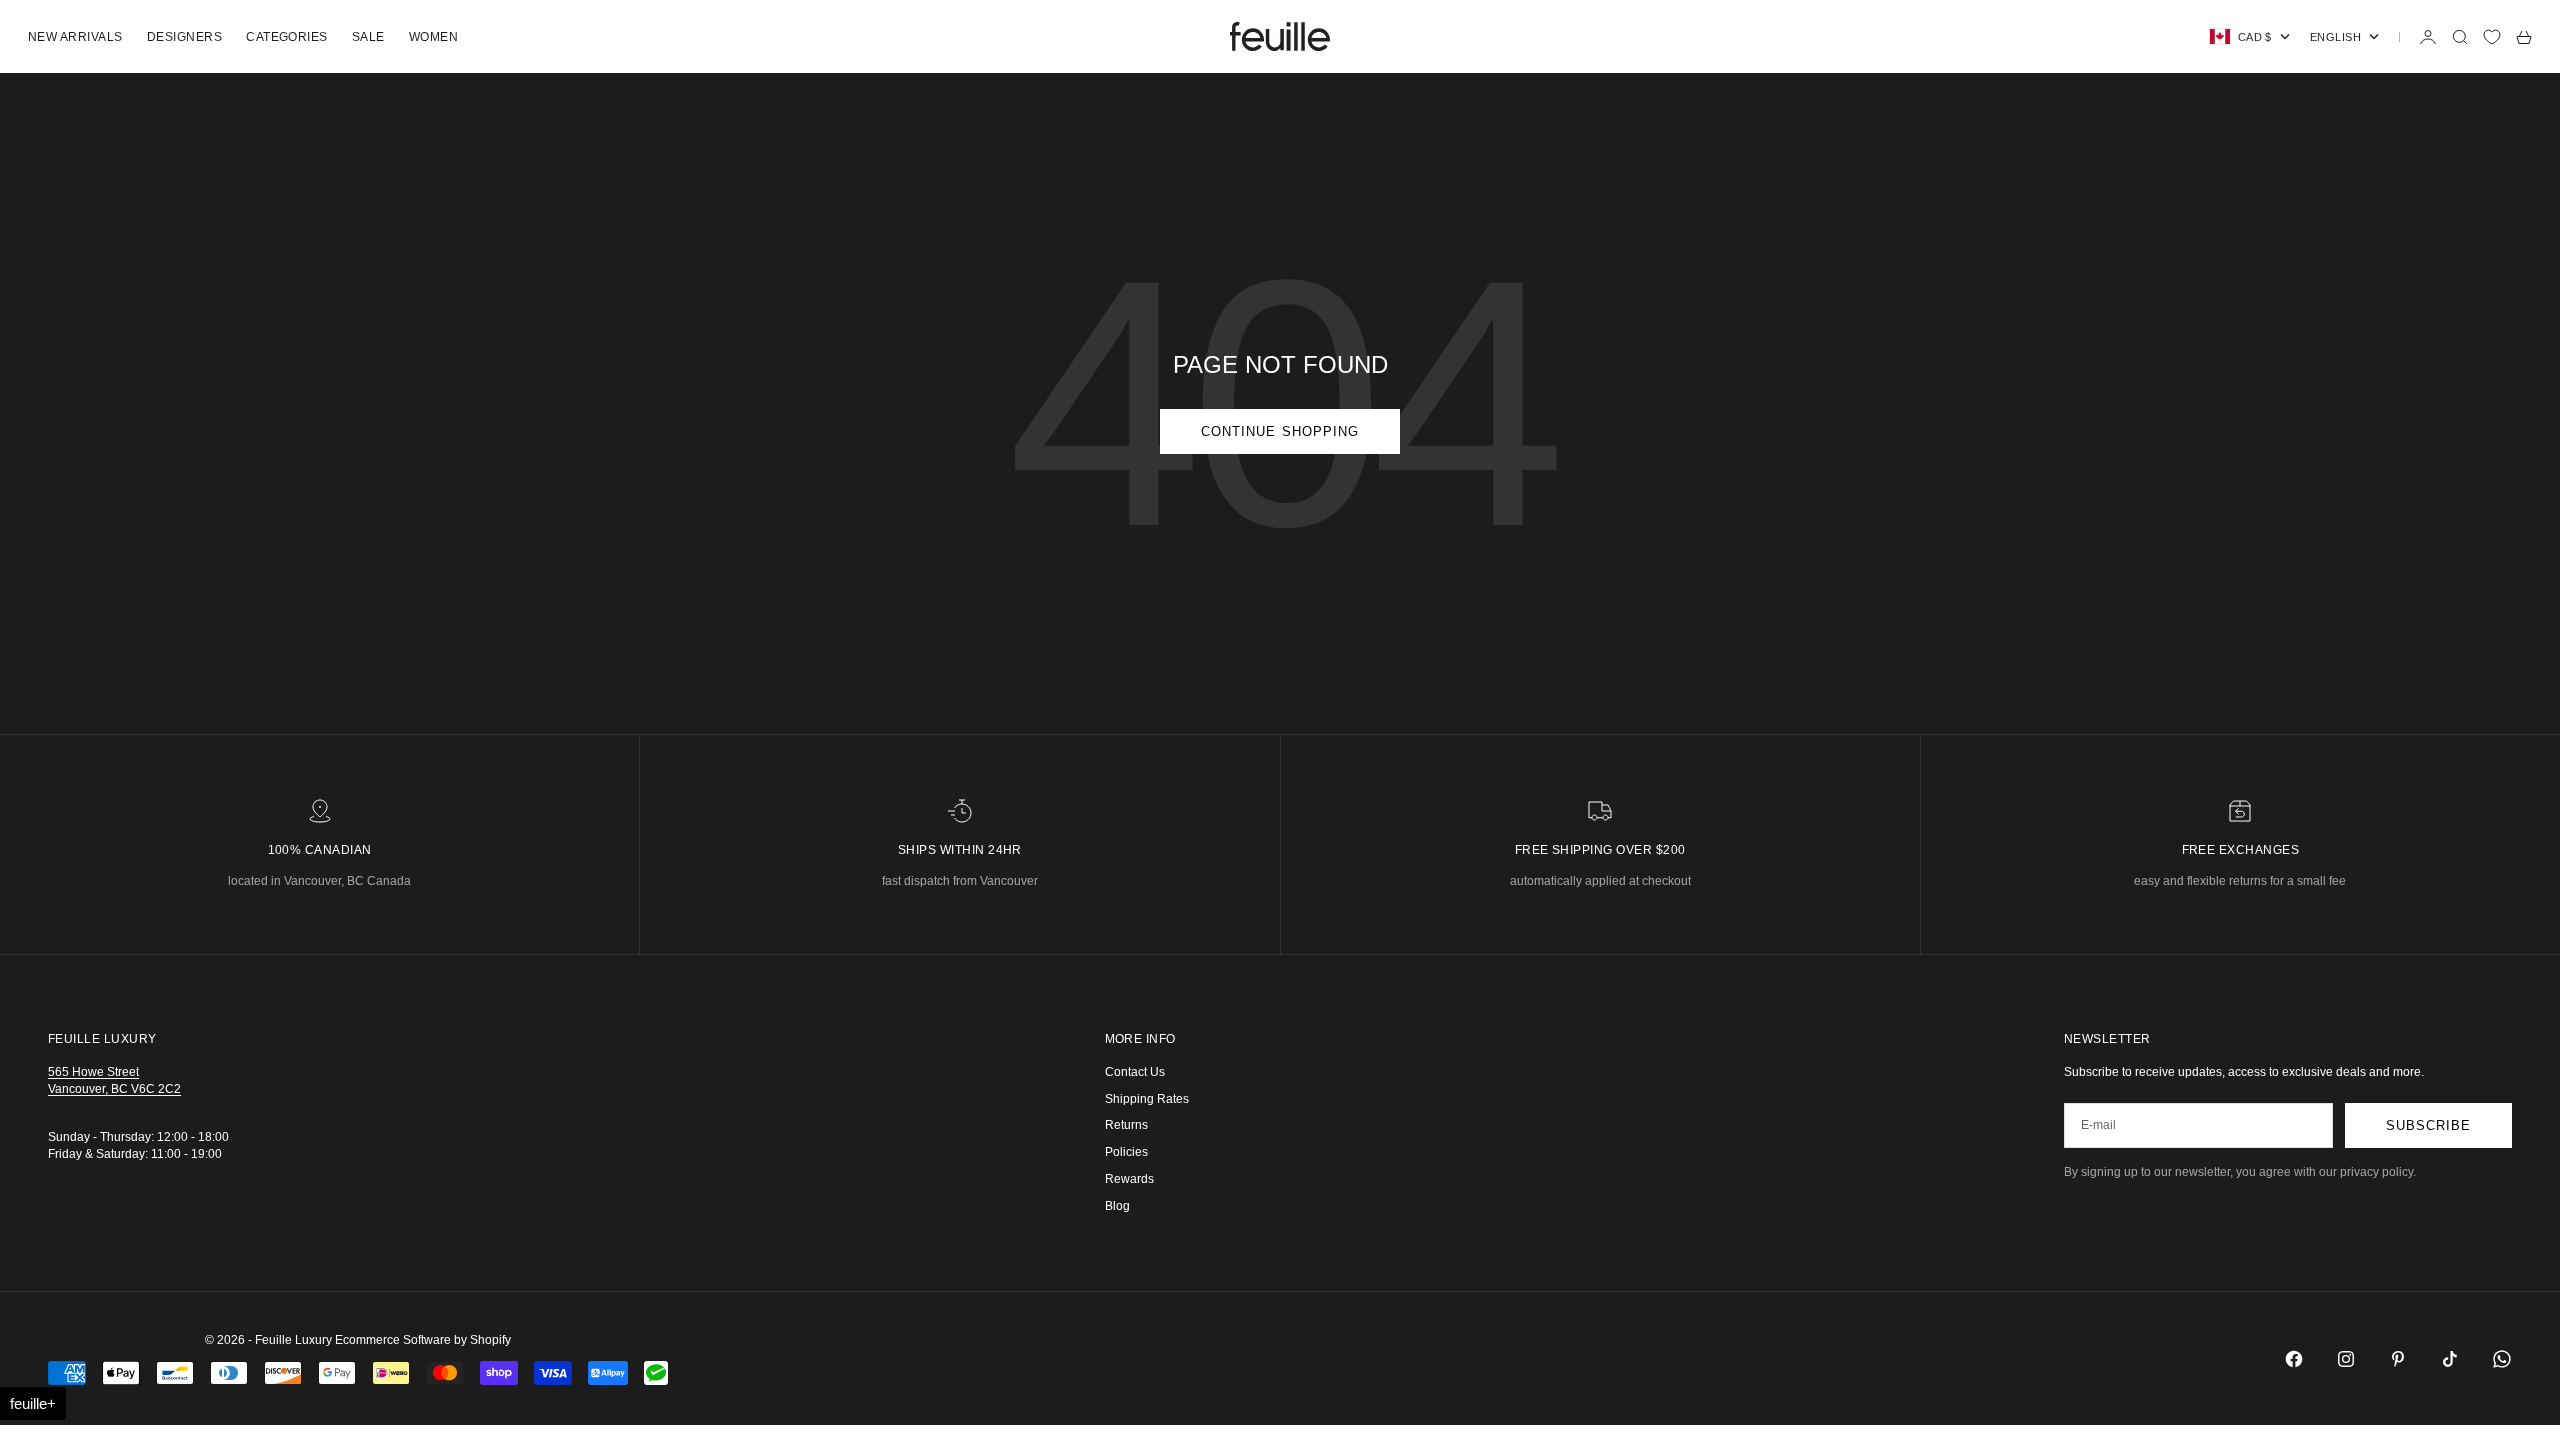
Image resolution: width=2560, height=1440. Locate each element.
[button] (33, 1403)
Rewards (1129, 1179)
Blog (1117, 1206)
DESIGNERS (184, 37)
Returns (1126, 1125)
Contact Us (1135, 1072)
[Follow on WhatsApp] (2502, 1359)
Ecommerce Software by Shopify (423, 1340)
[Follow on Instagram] (2346, 1359)
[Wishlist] (2492, 37)
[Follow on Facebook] (2294, 1359)
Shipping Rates (1147, 1099)
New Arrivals (75, 37)
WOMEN (433, 37)
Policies (1126, 1152)
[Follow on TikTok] (2450, 1359)
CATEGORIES (287, 37)
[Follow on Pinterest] (2398, 1359)
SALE (368, 37)
